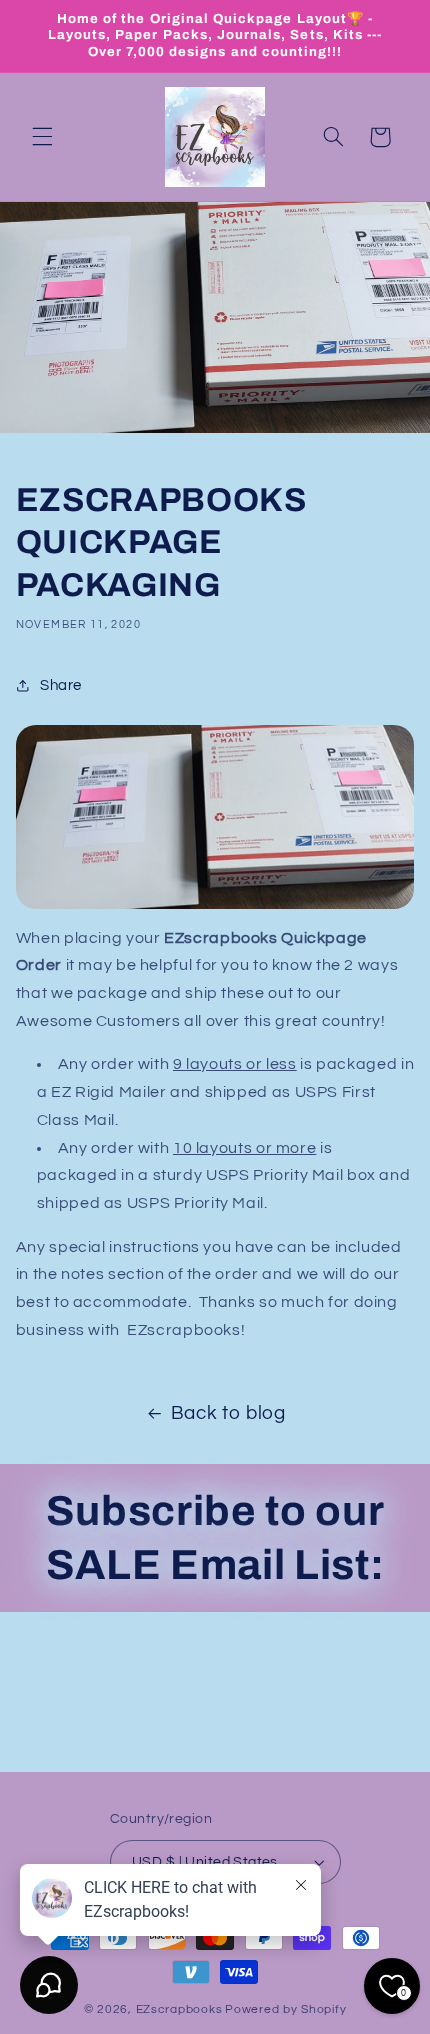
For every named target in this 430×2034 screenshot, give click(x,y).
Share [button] (61, 685)
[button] (42, 137)
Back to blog (228, 1413)
